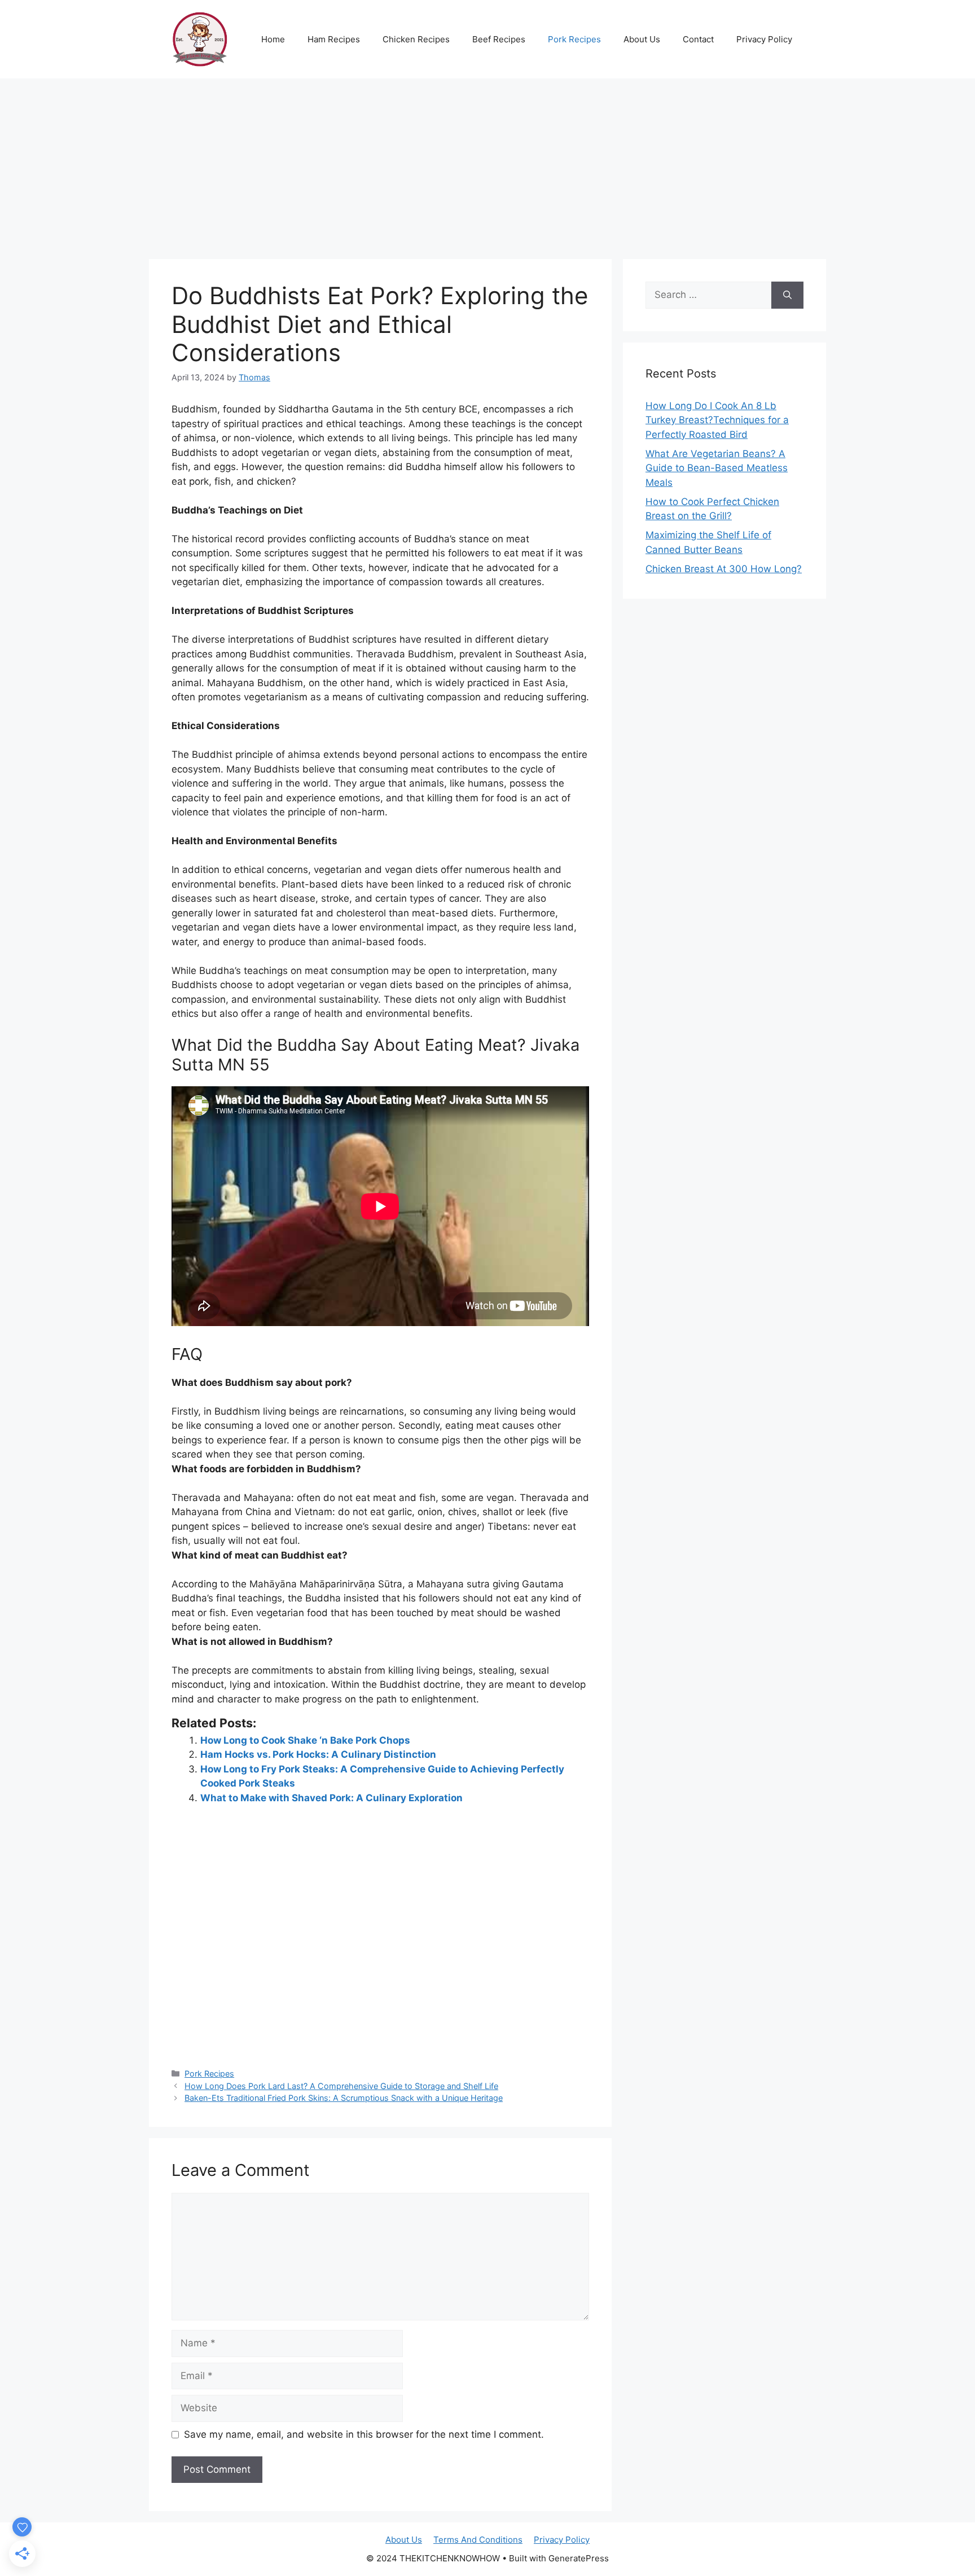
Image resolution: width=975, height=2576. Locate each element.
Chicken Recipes (416, 39)
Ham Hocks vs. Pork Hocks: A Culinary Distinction (318, 1754)
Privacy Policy (764, 39)
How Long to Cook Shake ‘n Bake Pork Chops (305, 1740)
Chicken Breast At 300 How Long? (724, 569)
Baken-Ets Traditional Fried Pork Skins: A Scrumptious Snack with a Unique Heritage (344, 2098)
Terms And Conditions (478, 2540)
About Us (642, 39)
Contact (698, 39)
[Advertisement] (488, 163)
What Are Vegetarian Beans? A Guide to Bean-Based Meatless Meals (717, 468)
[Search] (787, 295)
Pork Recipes (574, 39)
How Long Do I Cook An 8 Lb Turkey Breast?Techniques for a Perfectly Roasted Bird (717, 420)
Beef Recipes (499, 39)
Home (273, 39)
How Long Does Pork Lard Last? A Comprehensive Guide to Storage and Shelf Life (341, 2086)
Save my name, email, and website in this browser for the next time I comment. (364, 2434)
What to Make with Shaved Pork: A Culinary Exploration (331, 1798)
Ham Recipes (334, 39)
